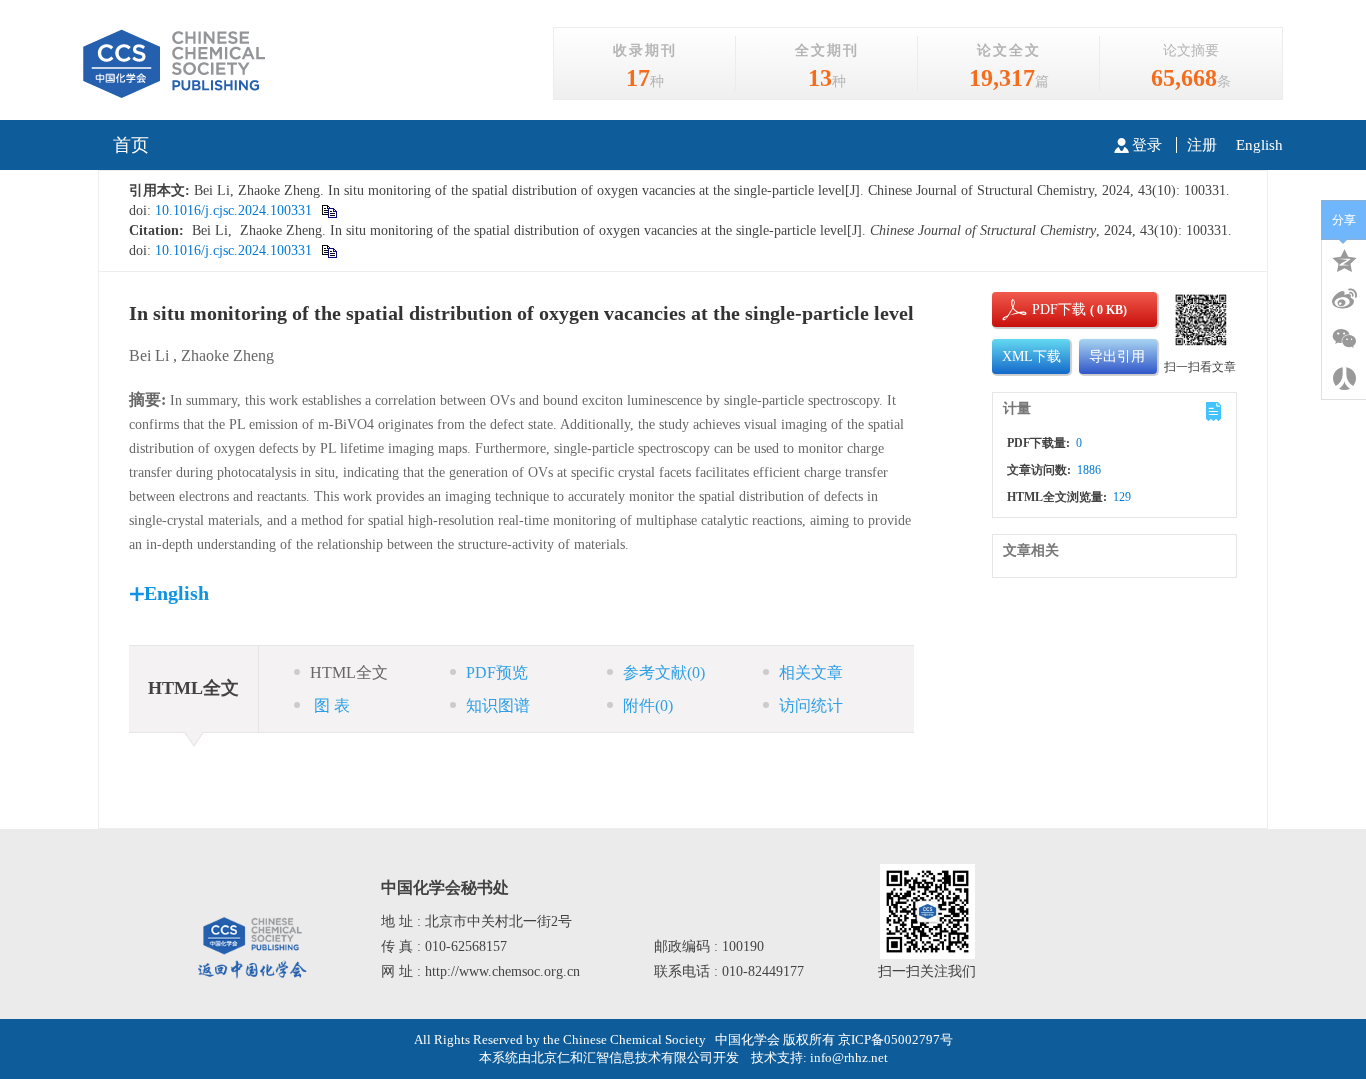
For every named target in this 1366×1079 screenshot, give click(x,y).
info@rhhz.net (849, 1057)
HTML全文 (349, 672)
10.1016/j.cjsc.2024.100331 (231, 210)
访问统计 (811, 705)
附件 (648, 705)
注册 (1202, 145)
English (1259, 145)
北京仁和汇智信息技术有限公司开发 (635, 1057)
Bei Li (149, 355)
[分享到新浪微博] (1344, 299)
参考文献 (664, 672)
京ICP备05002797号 (895, 1039)
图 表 (330, 705)
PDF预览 (497, 672)
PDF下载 (1042, 309)
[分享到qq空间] (1344, 259)
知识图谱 (498, 705)
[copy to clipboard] (328, 210)
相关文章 (811, 672)
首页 (131, 145)
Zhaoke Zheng (227, 355)
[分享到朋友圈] (1344, 339)
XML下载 (1031, 356)
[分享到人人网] (1344, 379)
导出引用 (1117, 356)
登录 (1147, 145)
